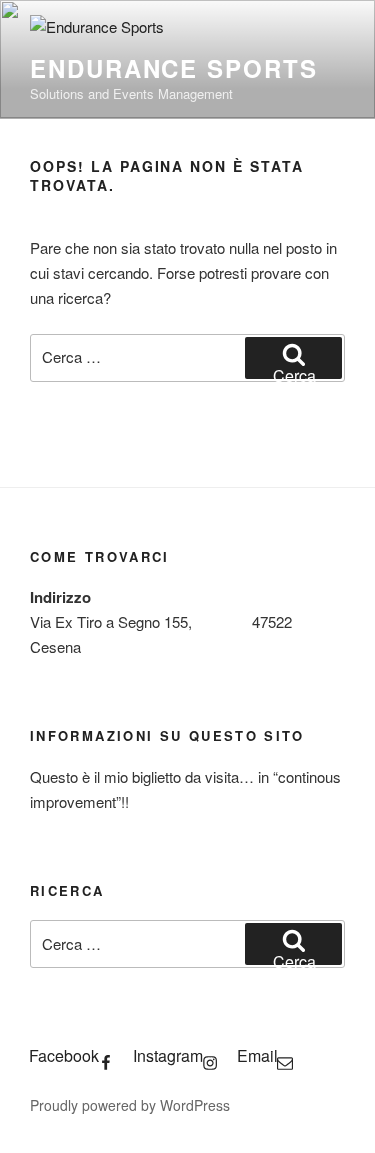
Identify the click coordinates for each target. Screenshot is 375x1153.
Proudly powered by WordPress (130, 1105)
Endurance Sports (174, 68)
